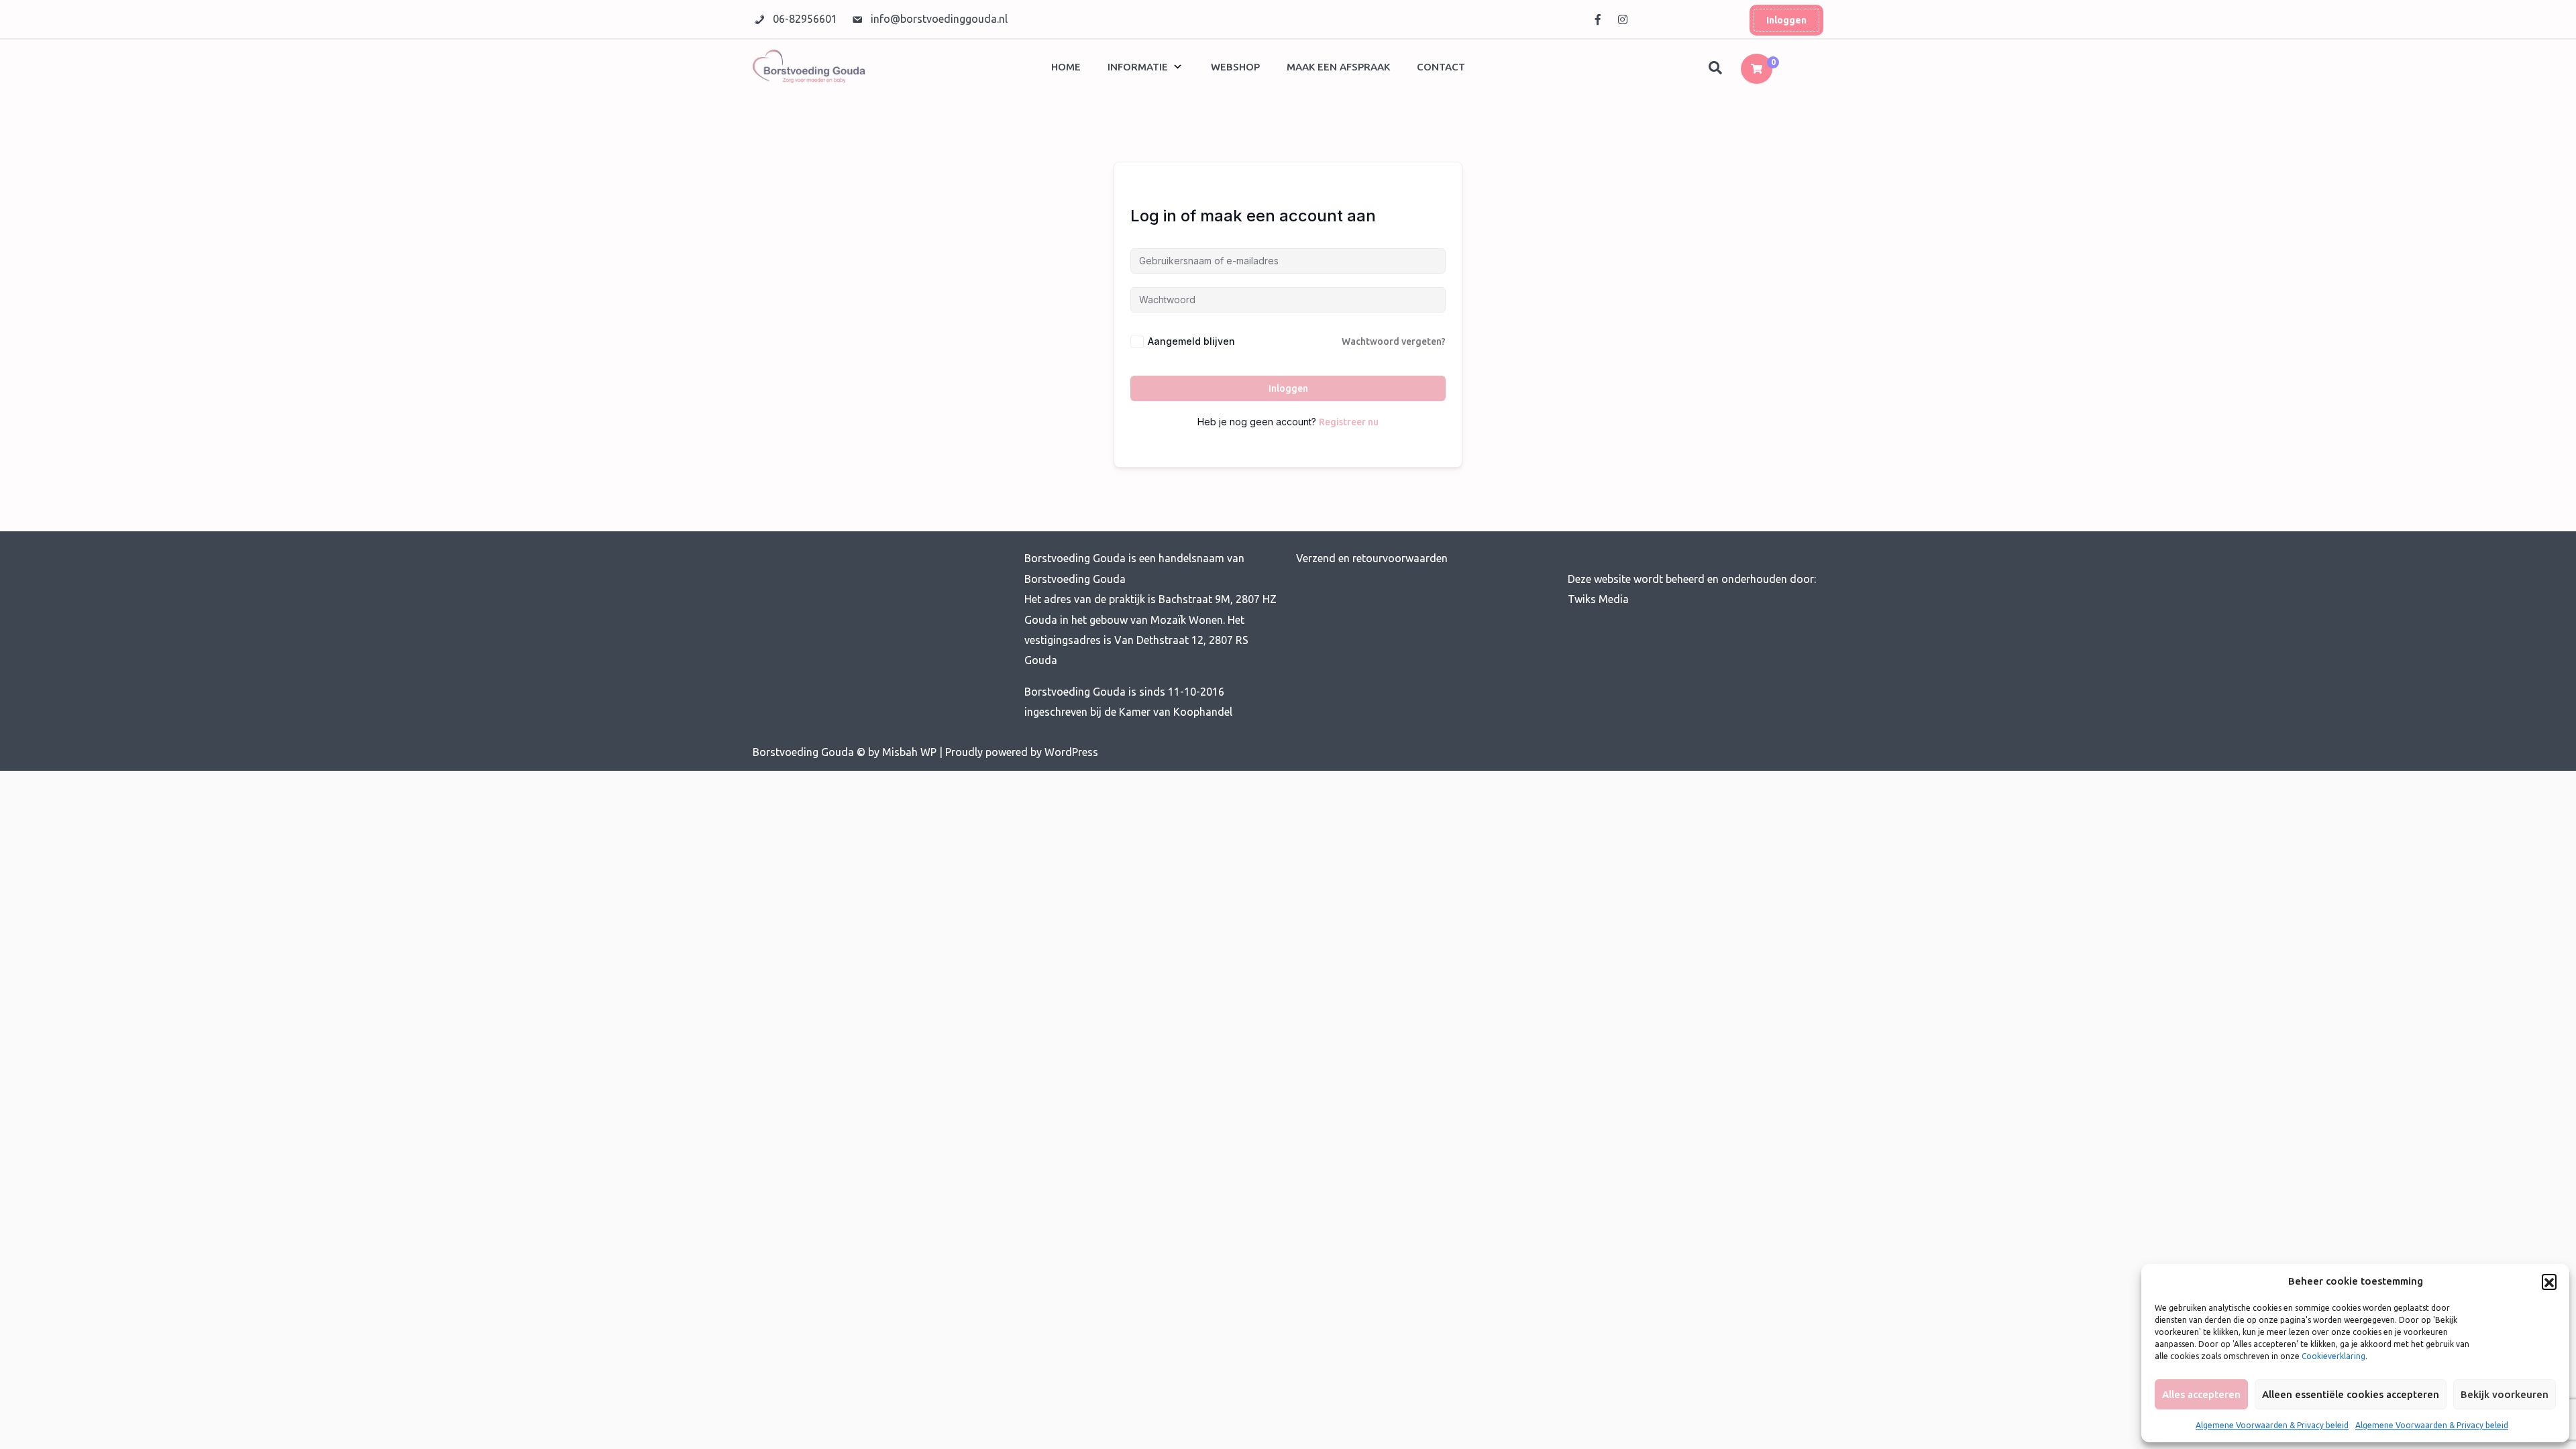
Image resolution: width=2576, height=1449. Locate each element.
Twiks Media (1598, 599)
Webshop (1235, 67)
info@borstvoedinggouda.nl (939, 19)
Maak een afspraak (1338, 67)
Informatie (1138, 67)
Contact (1441, 67)
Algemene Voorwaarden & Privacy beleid (2272, 1425)
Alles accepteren (2201, 1394)
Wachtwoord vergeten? (1394, 341)
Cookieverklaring (2333, 1356)
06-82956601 (806, 19)
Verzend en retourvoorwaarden (1372, 558)
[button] (2549, 1281)
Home (1066, 67)
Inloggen (1786, 20)
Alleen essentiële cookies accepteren (2351, 1394)
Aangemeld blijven (1191, 341)
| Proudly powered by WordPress (1019, 752)
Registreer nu (1349, 422)
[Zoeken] (1717, 68)
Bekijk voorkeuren (2505, 1394)
